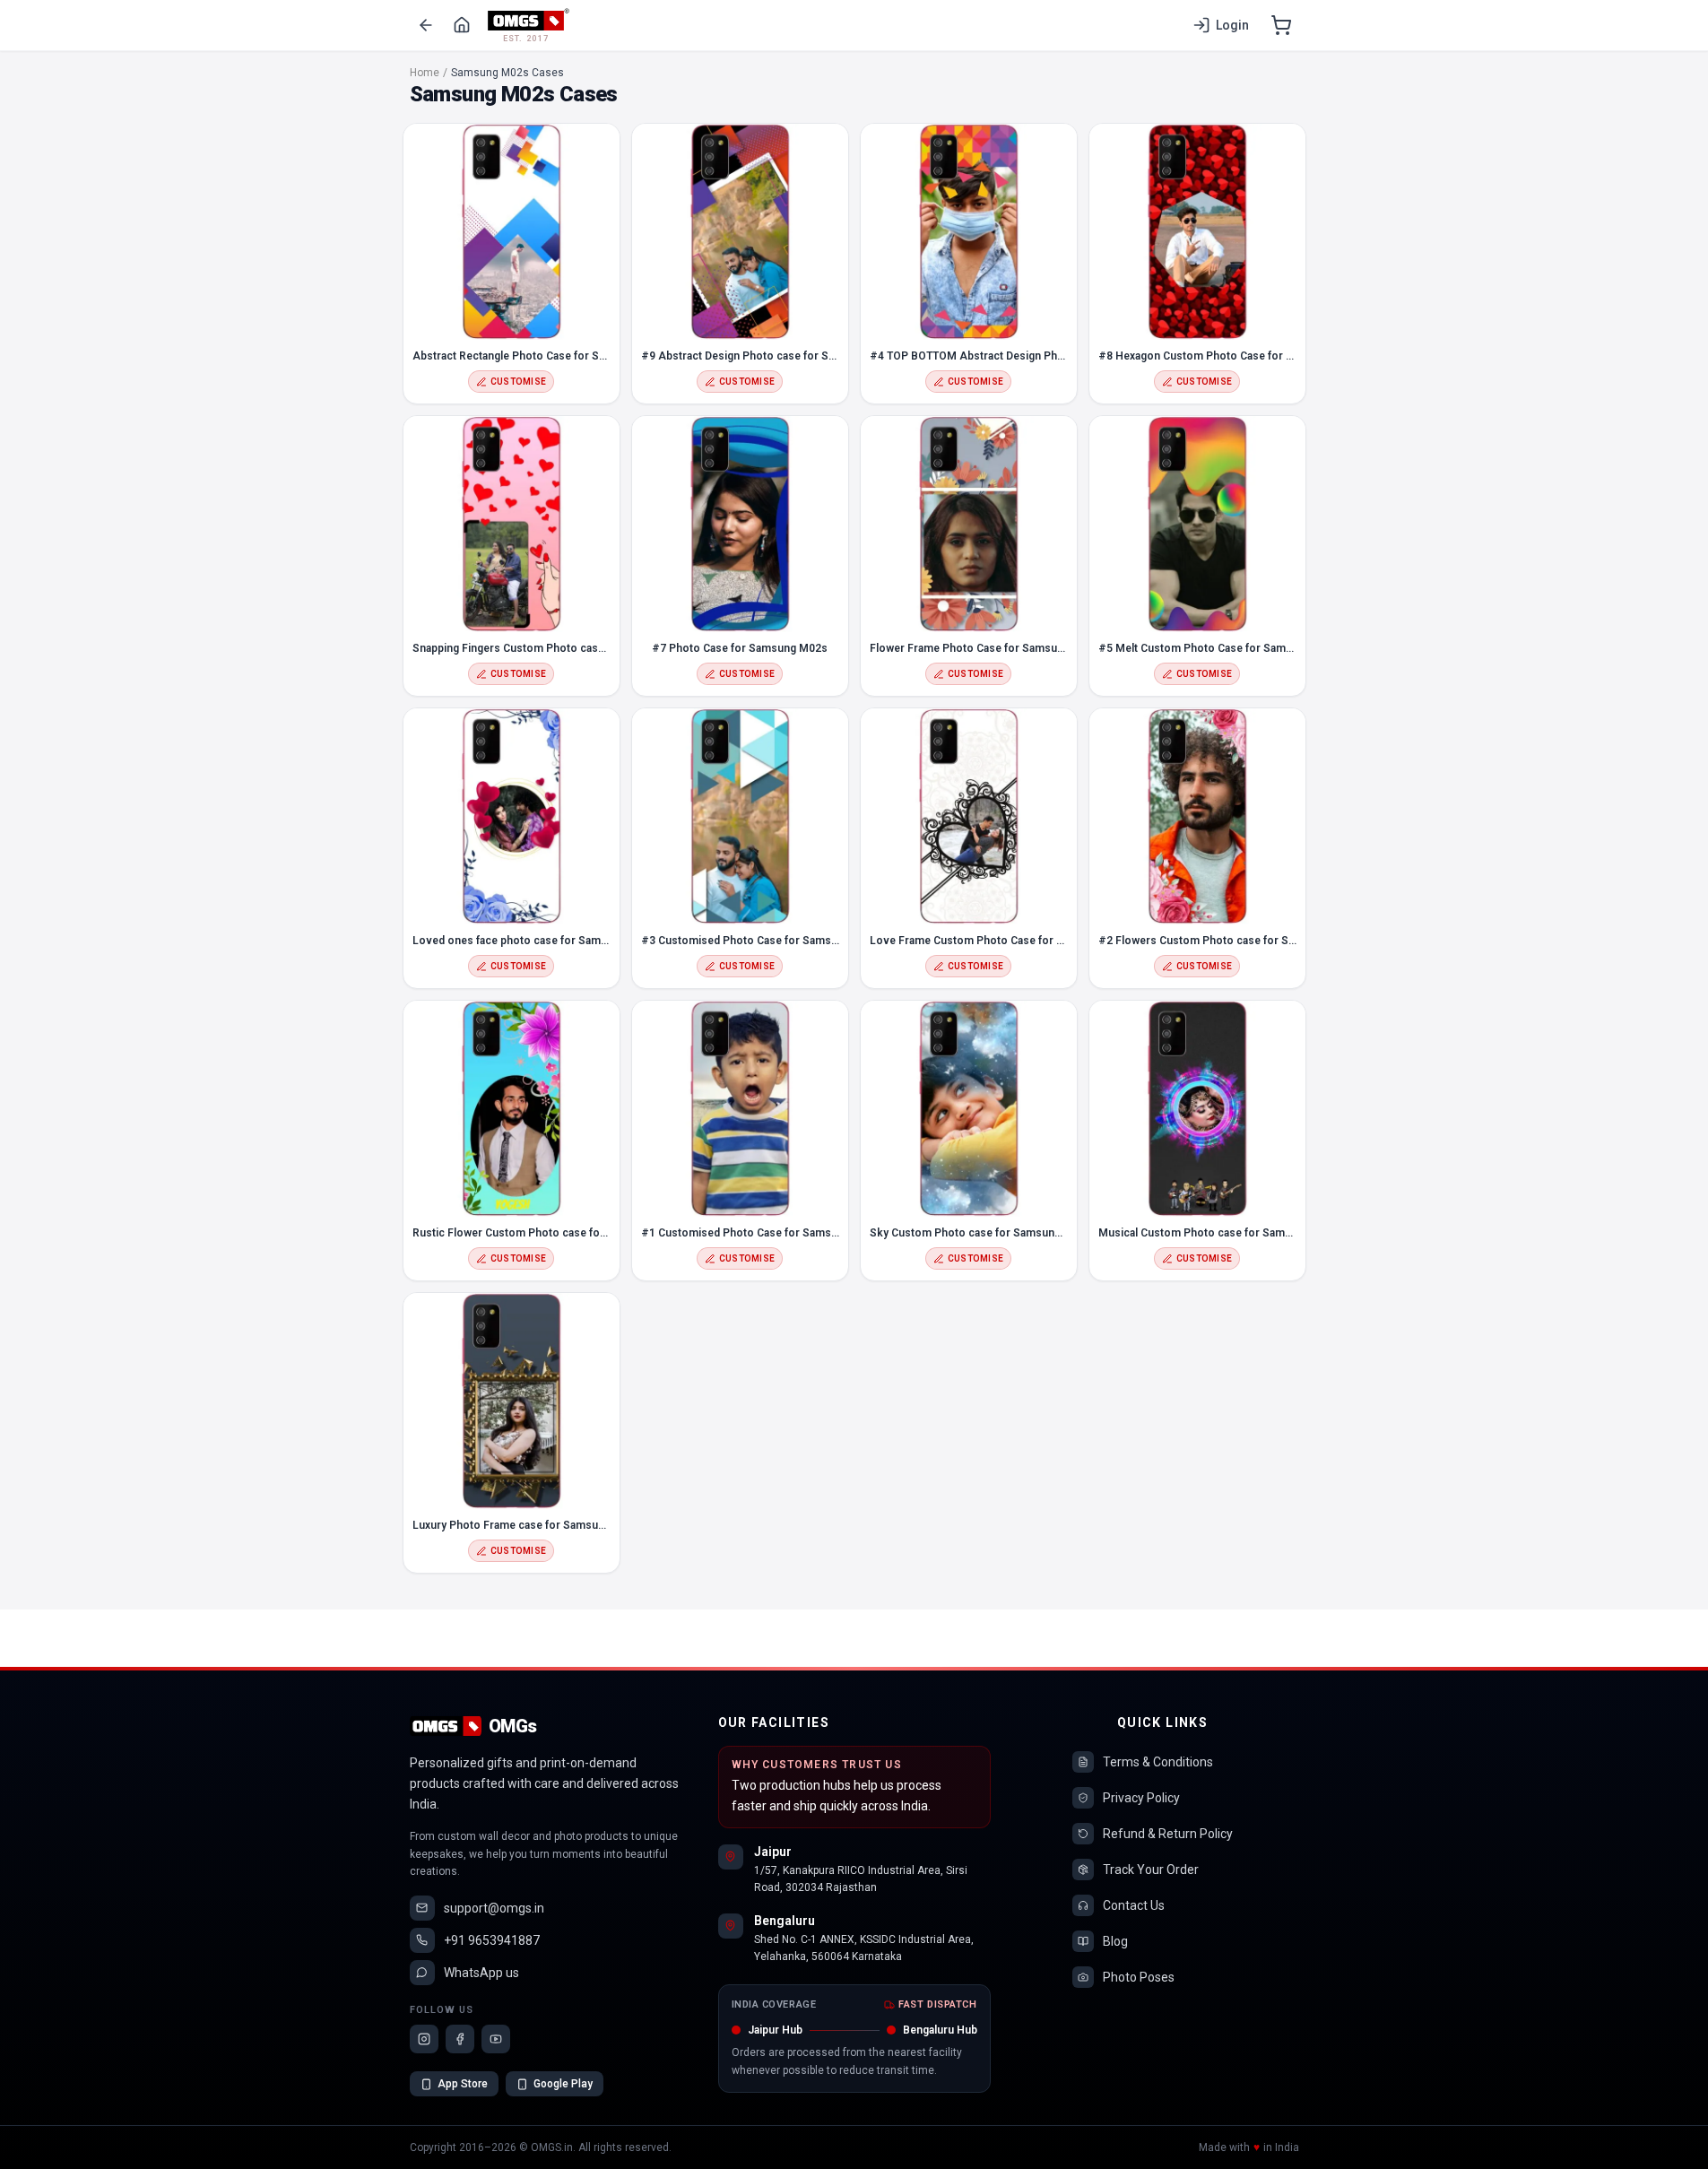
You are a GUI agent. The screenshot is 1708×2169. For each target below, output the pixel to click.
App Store (463, 2084)
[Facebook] (460, 2039)
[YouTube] (496, 2039)
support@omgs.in (494, 1908)
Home (425, 73)
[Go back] (426, 25)
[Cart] (1281, 25)
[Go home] (462, 25)
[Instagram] (424, 2039)
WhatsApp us (481, 1973)
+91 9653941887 (492, 1940)
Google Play (563, 2084)
